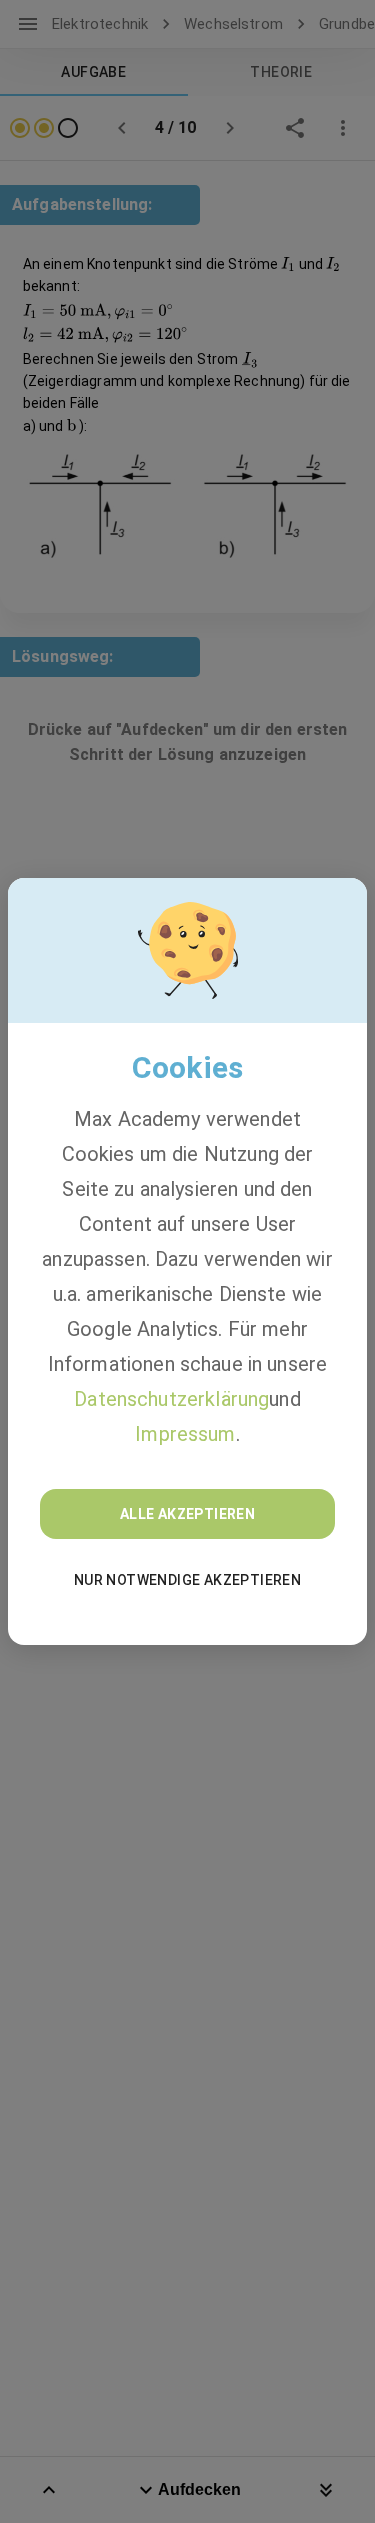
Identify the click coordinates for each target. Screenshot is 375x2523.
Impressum (185, 1434)
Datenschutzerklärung (171, 1399)
